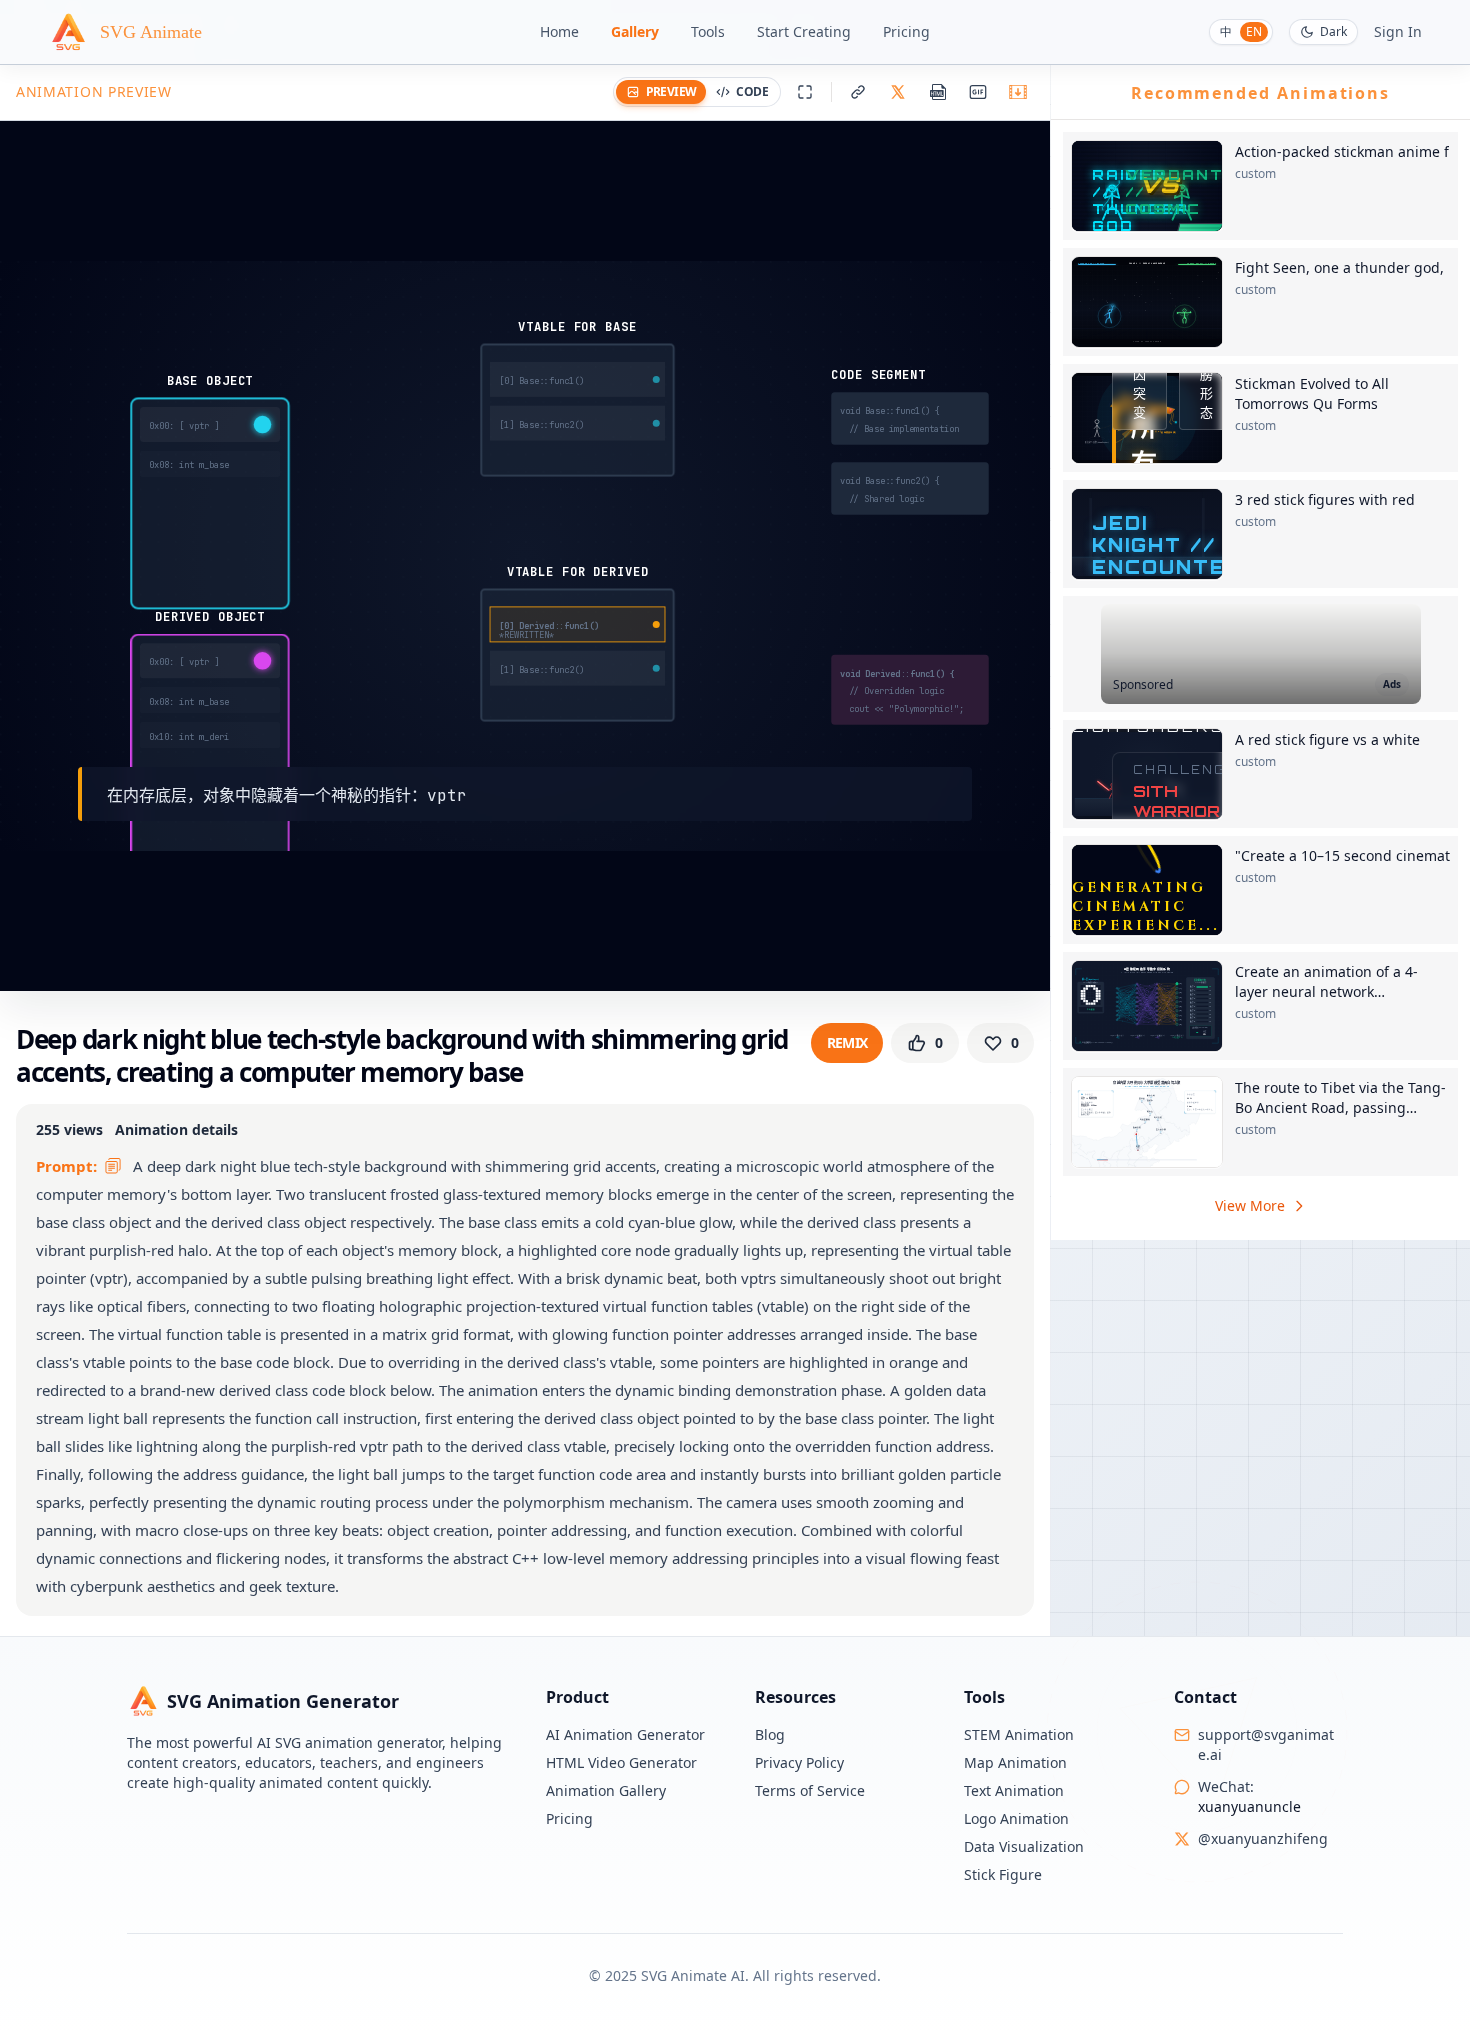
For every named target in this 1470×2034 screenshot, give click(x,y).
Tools (708, 31)
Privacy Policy (799, 1762)
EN (1254, 31)
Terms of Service (810, 1790)
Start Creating (804, 31)
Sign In (1398, 31)
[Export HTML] (938, 92)
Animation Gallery (606, 1790)
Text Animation (1014, 1790)
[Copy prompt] (113, 1166)
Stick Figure (1003, 1874)
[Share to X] (898, 92)
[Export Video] (1018, 92)
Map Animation (1015, 1762)
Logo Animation (1016, 1818)
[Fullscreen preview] (805, 92)
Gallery (635, 31)
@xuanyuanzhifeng (1263, 1838)
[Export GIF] (978, 92)
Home (559, 31)
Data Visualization (1024, 1846)
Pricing (906, 31)
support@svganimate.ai (1266, 1744)
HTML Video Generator (621, 1762)
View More (1250, 1205)
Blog (770, 1734)
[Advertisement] (1261, 654)
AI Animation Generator (625, 1734)
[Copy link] (858, 92)
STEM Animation (1019, 1734)
